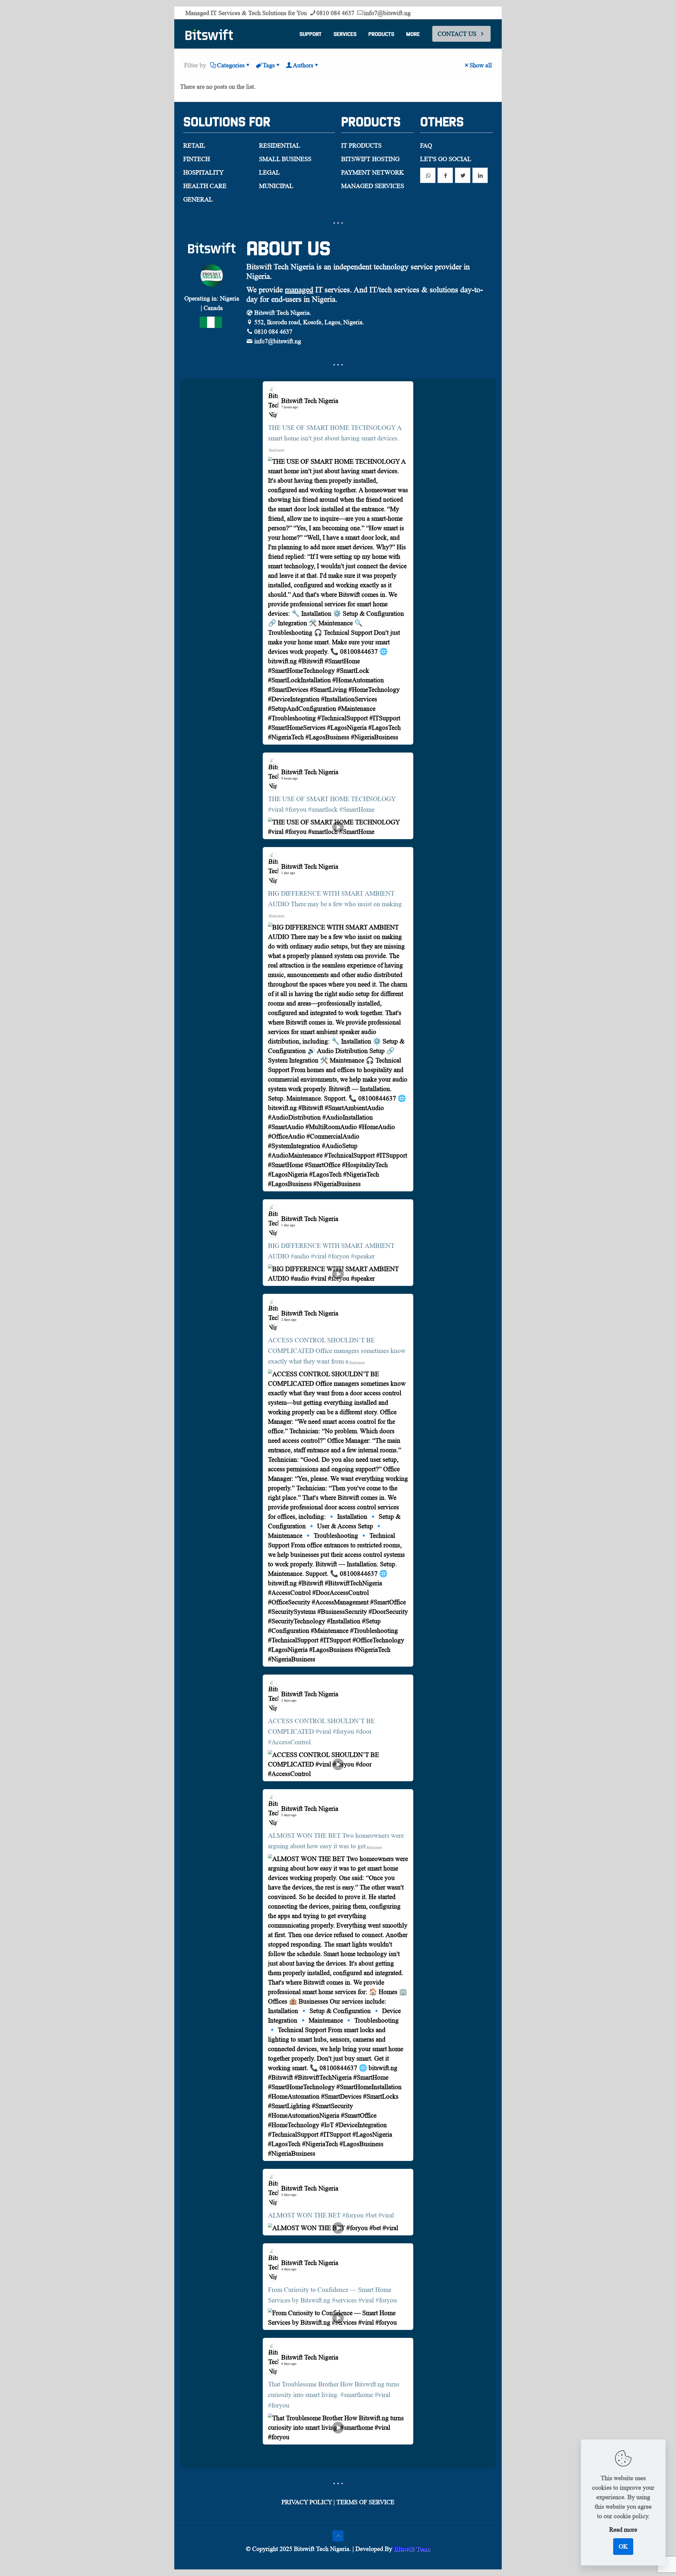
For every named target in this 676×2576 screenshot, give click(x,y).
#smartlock (323, 809)
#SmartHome (357, 809)
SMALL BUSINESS (285, 159)
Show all (481, 65)
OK (623, 2546)
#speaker (363, 1256)
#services (344, 2300)
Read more (277, 450)
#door (364, 1731)
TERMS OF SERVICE (365, 2502)
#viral (276, 809)
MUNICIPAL (276, 186)
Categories (231, 65)
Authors (303, 65)
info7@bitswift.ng (387, 13)
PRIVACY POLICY (307, 2502)
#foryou (296, 809)
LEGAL (269, 172)
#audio (300, 1256)
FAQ (426, 145)
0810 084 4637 (335, 13)
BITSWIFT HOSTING (370, 159)
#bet (371, 2215)
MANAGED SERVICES (373, 186)
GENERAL (198, 199)
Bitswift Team (412, 2549)
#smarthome (357, 2395)
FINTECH (197, 159)
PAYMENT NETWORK (372, 172)
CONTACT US (457, 34)
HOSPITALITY (203, 172)
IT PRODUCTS (361, 145)
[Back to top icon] (338, 2536)
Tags (269, 65)
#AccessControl (289, 1742)
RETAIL (194, 145)
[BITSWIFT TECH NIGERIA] (209, 34)
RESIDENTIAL (280, 145)
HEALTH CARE (205, 186)
